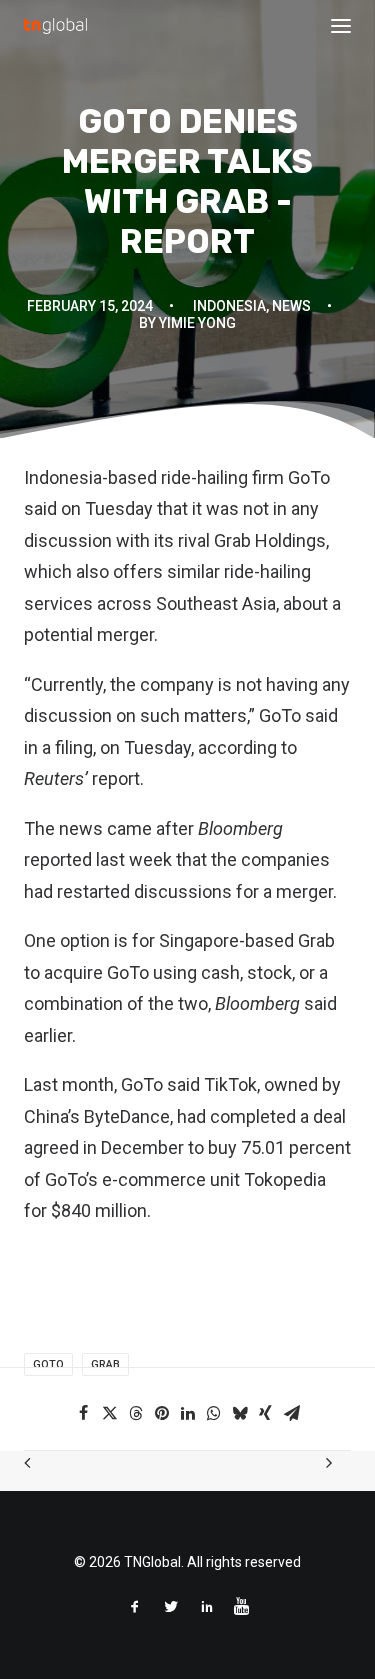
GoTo (48, 1364)
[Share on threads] (136, 1413)
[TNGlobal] (55, 26)
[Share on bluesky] (240, 1413)
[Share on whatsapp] (214, 1413)
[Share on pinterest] (162, 1413)
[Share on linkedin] (188, 1413)
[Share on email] (292, 1413)
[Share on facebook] (84, 1413)
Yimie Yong (197, 323)
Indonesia (229, 306)
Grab (105, 1364)
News (291, 306)
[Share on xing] (266, 1413)
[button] (341, 26)
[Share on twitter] (110, 1413)
